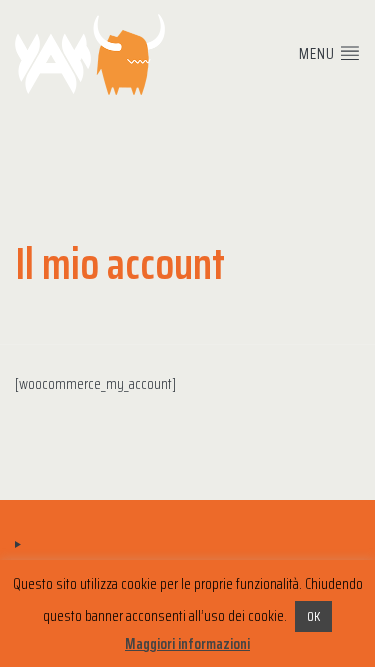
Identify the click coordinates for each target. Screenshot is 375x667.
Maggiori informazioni (187, 644)
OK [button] (313, 616)
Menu (319, 54)
